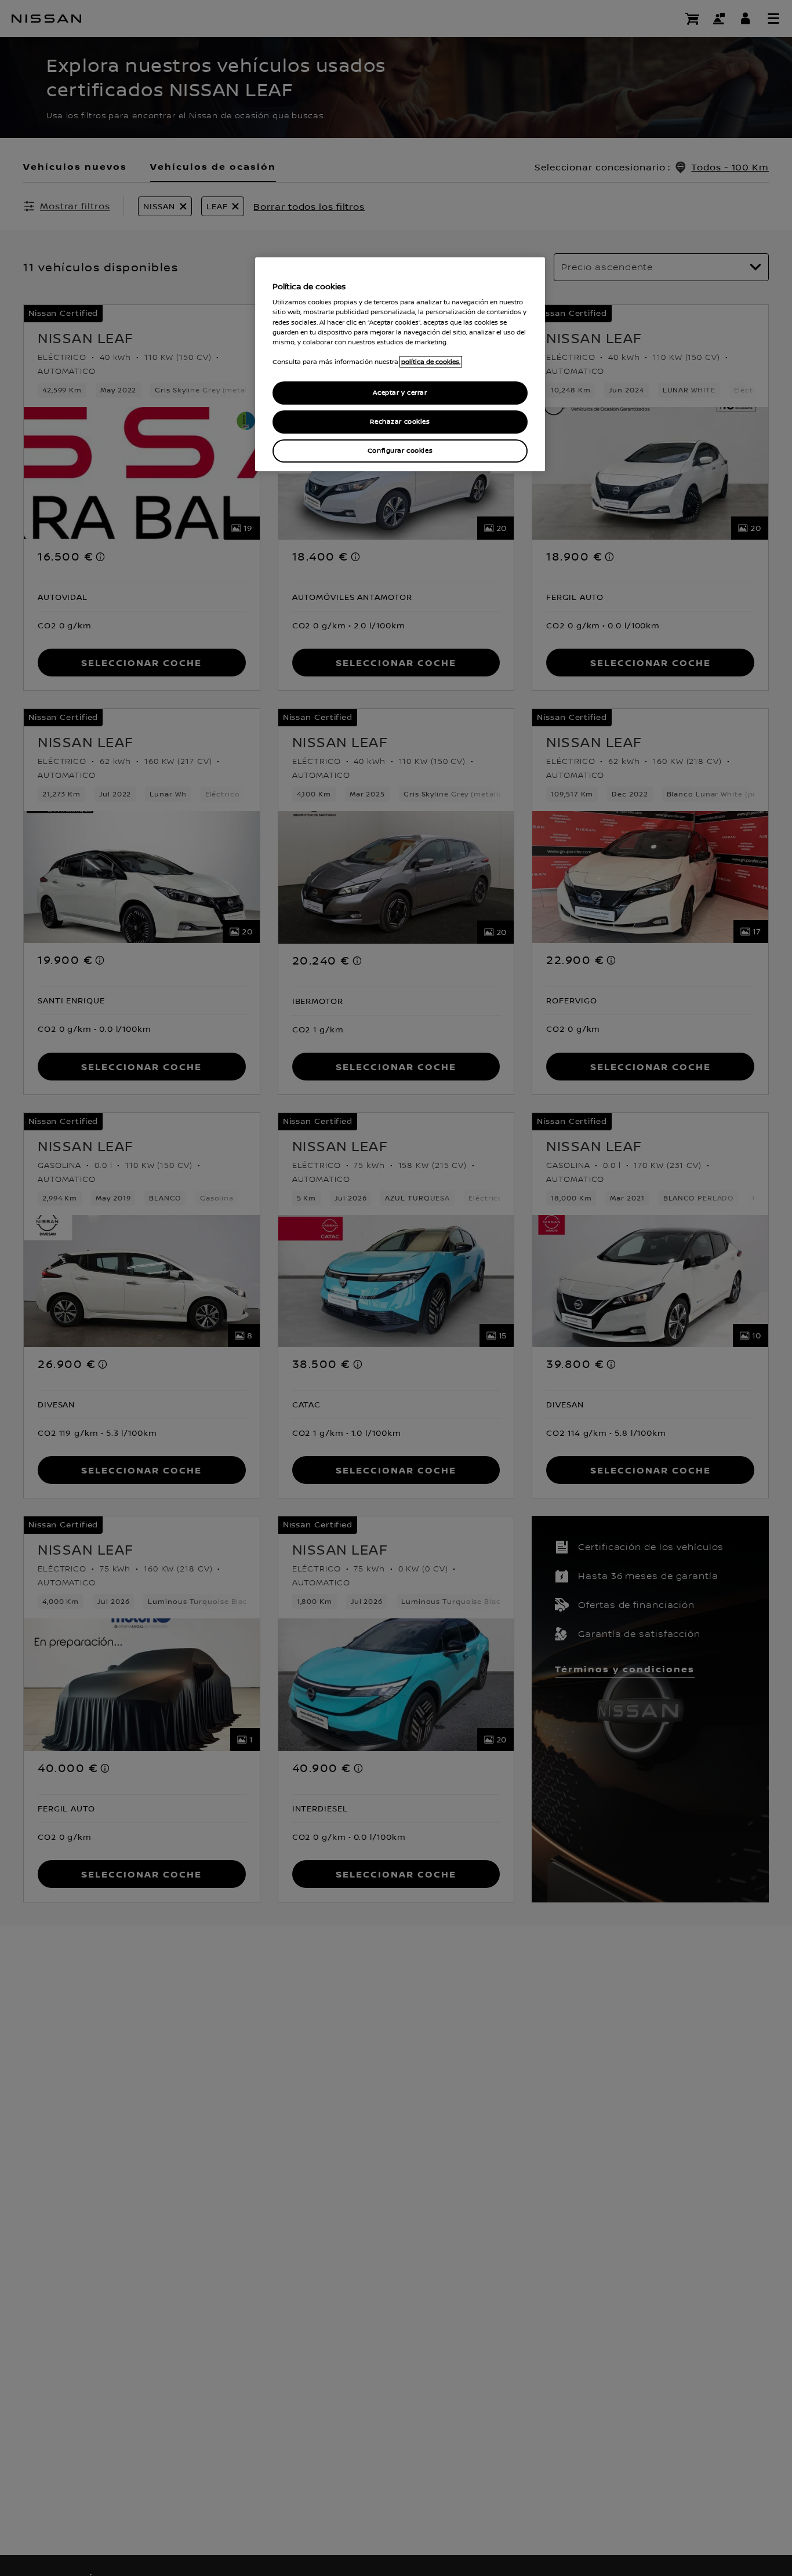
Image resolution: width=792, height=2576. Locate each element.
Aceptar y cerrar (400, 393)
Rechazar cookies (400, 422)
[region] (400, 364)
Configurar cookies (400, 451)
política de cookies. (431, 362)
